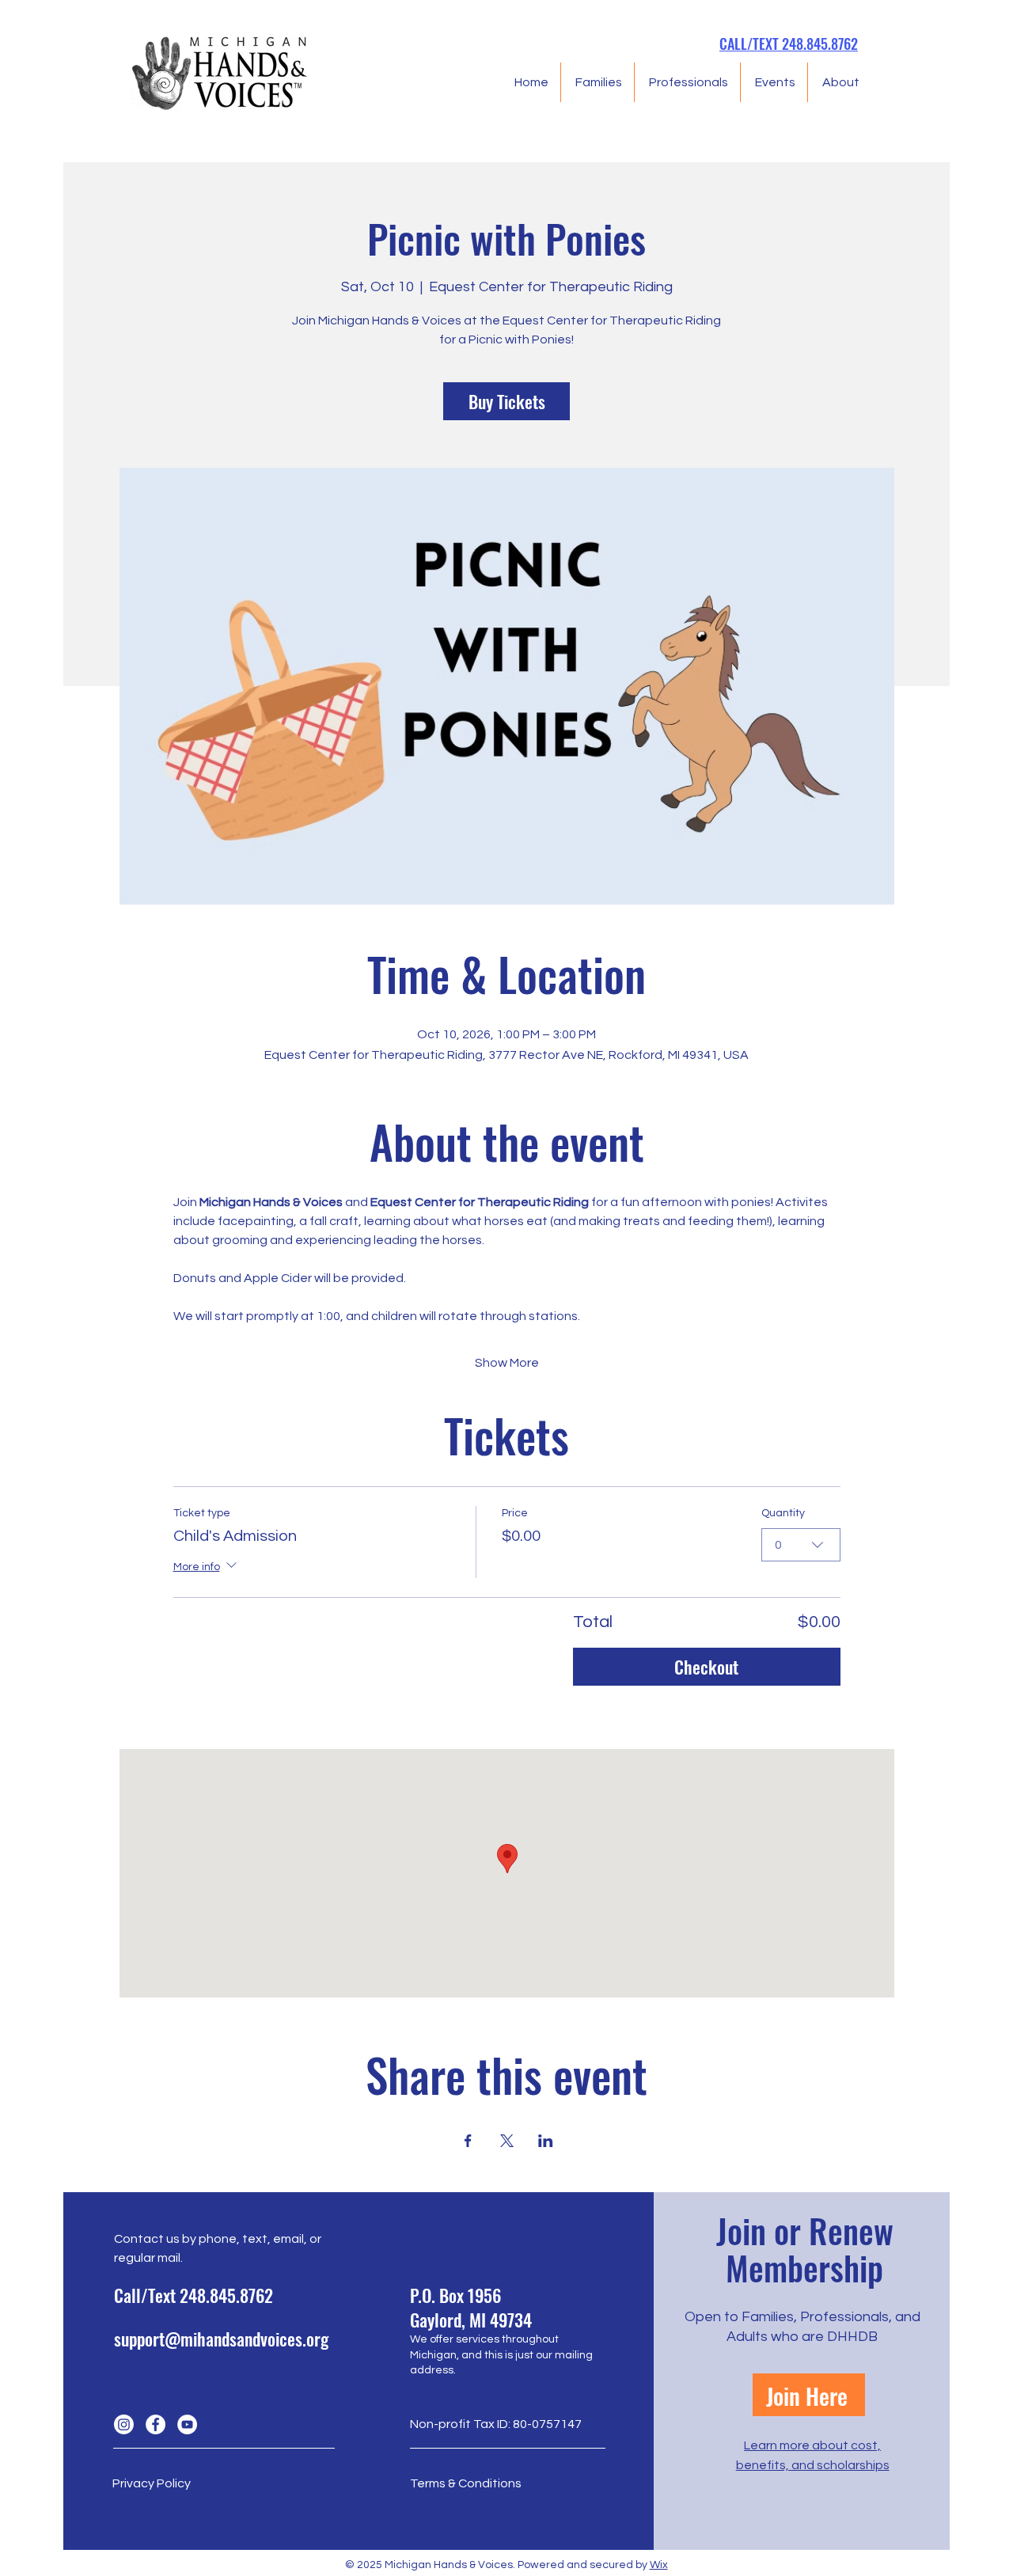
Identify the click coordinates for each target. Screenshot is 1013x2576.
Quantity (783, 1513)
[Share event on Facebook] (468, 2141)
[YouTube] (187, 2424)
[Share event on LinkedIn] (546, 2141)
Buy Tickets (507, 401)
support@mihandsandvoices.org (221, 2339)
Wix (659, 2565)
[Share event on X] (507, 2141)
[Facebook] (156, 2424)
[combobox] (801, 1545)
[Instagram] (124, 2424)
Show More (507, 1363)
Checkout (706, 1667)
